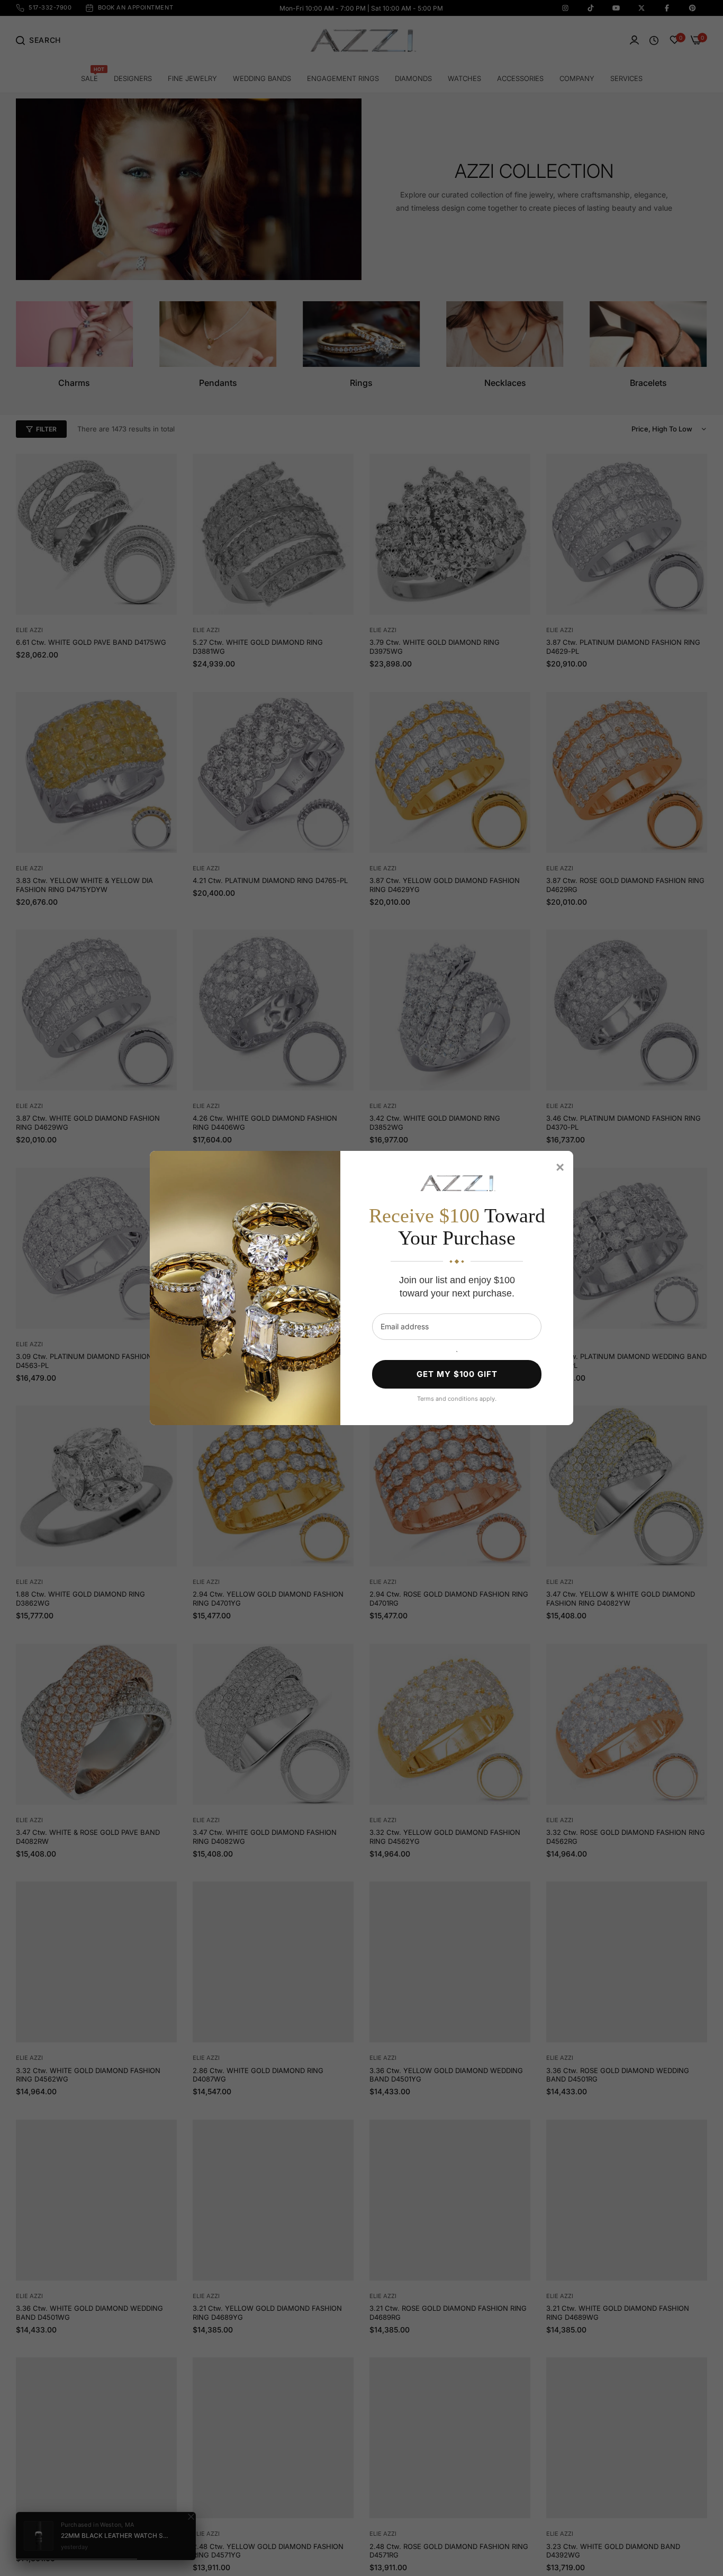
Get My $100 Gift (457, 1374)
